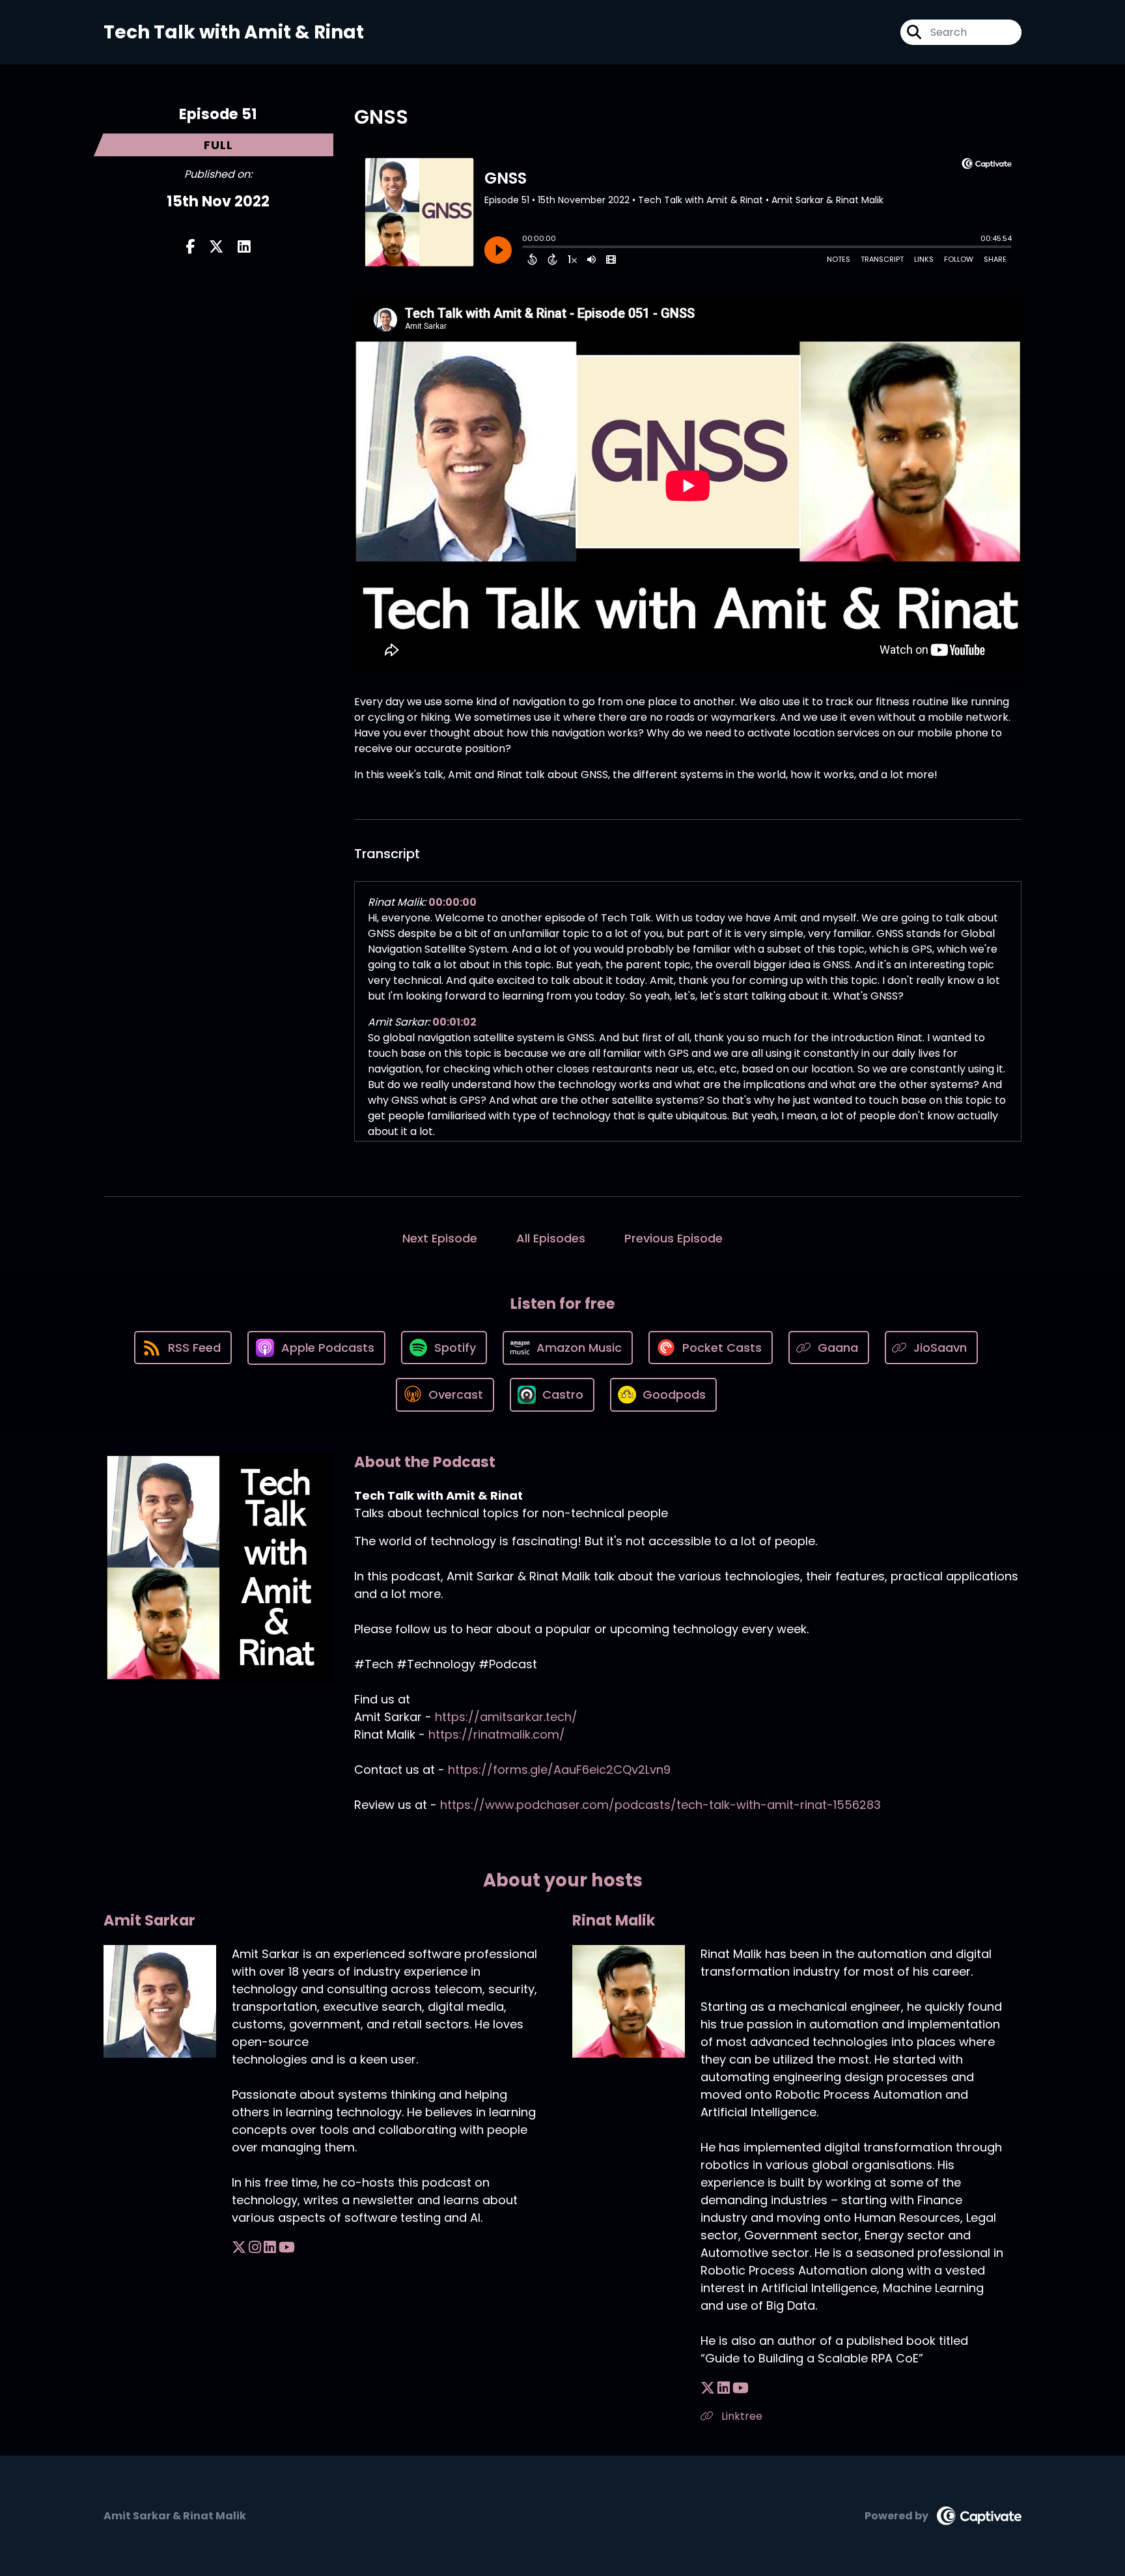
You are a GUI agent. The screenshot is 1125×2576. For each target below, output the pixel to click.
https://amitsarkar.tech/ (506, 1717)
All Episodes (551, 1238)
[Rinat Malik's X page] (708, 2388)
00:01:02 (454, 1022)
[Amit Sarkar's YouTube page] (287, 2247)
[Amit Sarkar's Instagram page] (255, 2247)
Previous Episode (674, 1238)
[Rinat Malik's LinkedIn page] (724, 2388)
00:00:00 (452, 902)
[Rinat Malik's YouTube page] (741, 2388)
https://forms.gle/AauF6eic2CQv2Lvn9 (559, 1770)
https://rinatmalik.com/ (497, 1734)
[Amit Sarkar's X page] (239, 2247)
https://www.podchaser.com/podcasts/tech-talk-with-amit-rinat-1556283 (660, 1805)
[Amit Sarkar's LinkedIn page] (270, 2247)
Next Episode (440, 1238)
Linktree (741, 2416)
